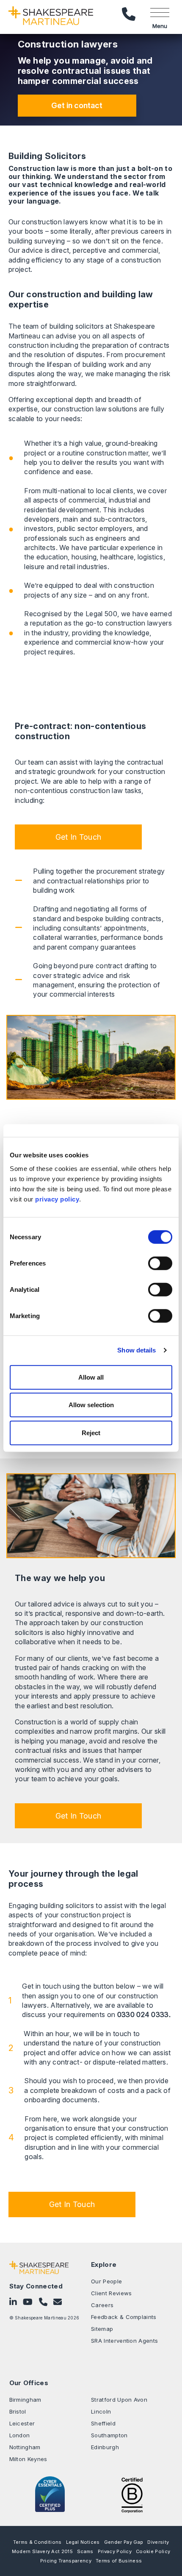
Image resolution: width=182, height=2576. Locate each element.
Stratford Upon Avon (119, 2400)
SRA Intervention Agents (124, 2341)
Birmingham (25, 2400)
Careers (102, 2305)
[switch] (160, 1263)
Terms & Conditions (37, 2542)
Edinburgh (105, 2447)
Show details (136, 1350)
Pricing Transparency (66, 2561)
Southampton (109, 2435)
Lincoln (101, 2411)
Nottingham (25, 2447)
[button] (78, 837)
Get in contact (77, 105)
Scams (85, 2551)
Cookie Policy (153, 2551)
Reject (91, 1432)
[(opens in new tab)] (132, 2495)
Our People (106, 2281)
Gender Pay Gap (124, 2542)
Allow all (91, 1377)
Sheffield (103, 2423)
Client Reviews (111, 2293)
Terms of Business (119, 2561)
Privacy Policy (115, 2551)
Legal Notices (83, 2542)
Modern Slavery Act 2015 (42, 2551)
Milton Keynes (28, 2459)
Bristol (18, 2411)
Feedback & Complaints (124, 2317)
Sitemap (102, 2329)
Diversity (158, 2542)
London (20, 2435)
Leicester (22, 2423)
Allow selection (91, 1405)
